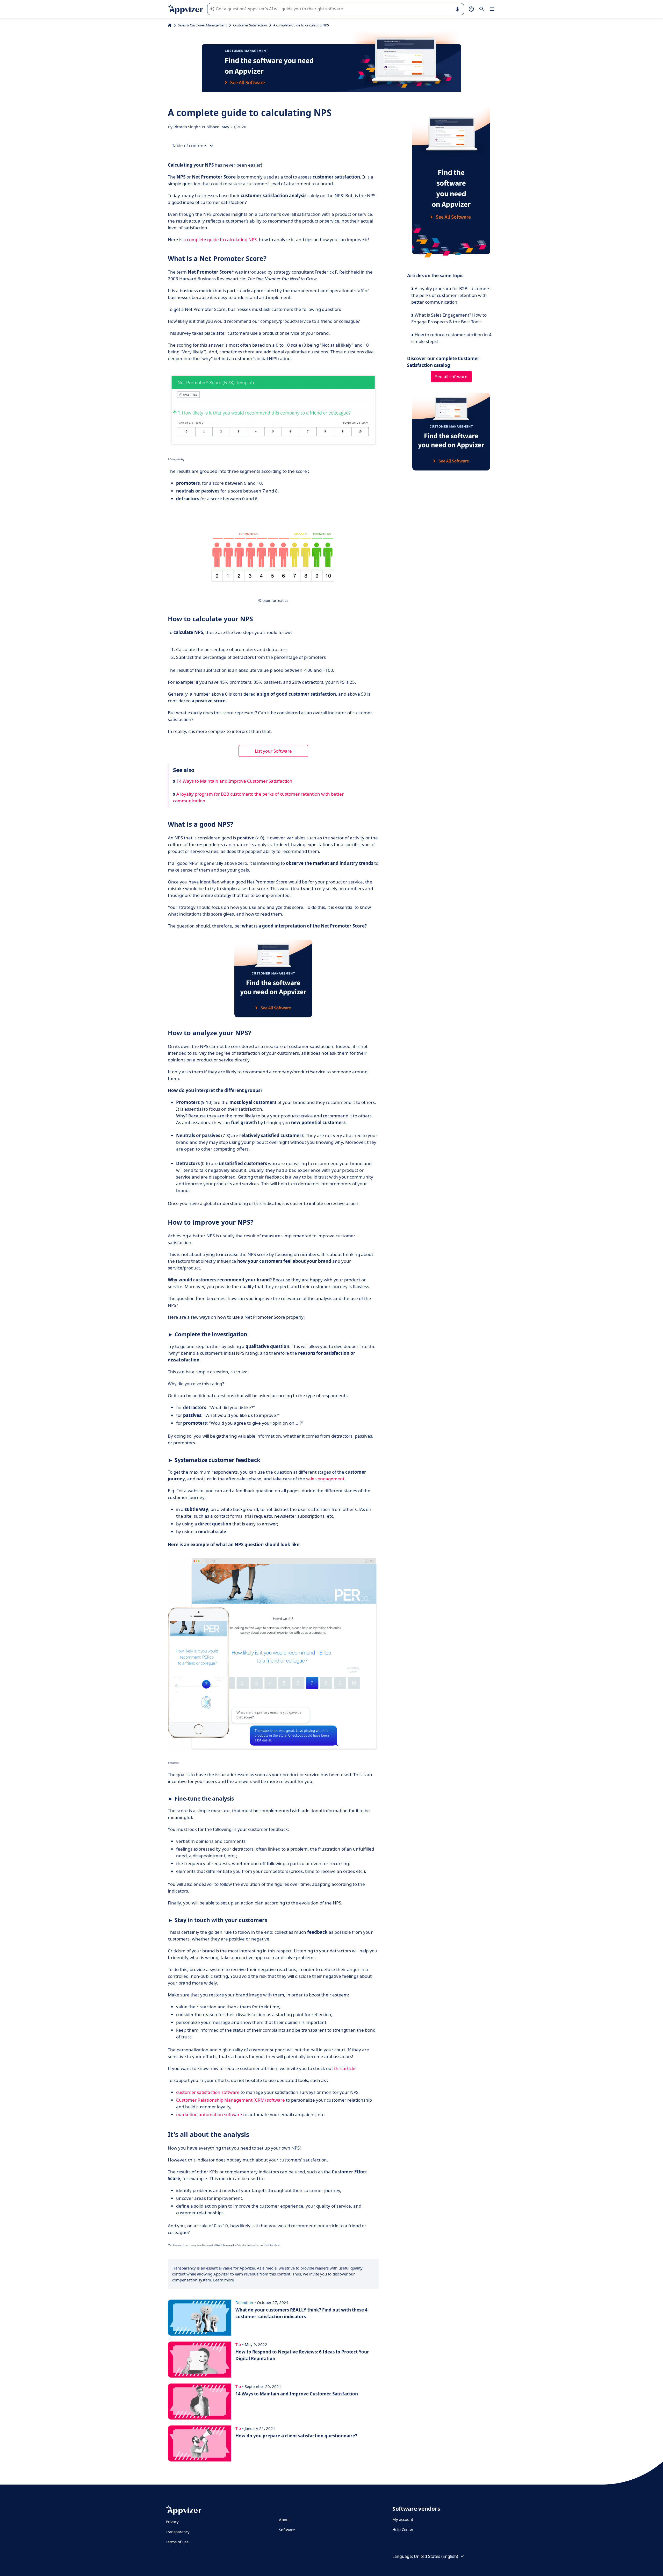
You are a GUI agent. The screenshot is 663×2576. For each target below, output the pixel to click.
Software (287, 2530)
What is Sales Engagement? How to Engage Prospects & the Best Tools (449, 318)
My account (403, 2519)
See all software (451, 377)
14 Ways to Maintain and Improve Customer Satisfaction (234, 781)
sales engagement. (326, 1479)
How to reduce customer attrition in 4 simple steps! (451, 338)
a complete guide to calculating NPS (220, 240)
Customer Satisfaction (250, 25)
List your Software (273, 751)
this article (345, 2068)
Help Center (403, 2529)
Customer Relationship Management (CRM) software (230, 2100)
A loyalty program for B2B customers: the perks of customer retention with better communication (258, 797)
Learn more (224, 2280)
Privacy (172, 2522)
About (284, 2520)
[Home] (170, 25)
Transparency (178, 2532)
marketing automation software (209, 2114)
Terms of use (177, 2542)
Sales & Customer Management (202, 25)
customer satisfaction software (208, 2092)
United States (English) (436, 2556)
